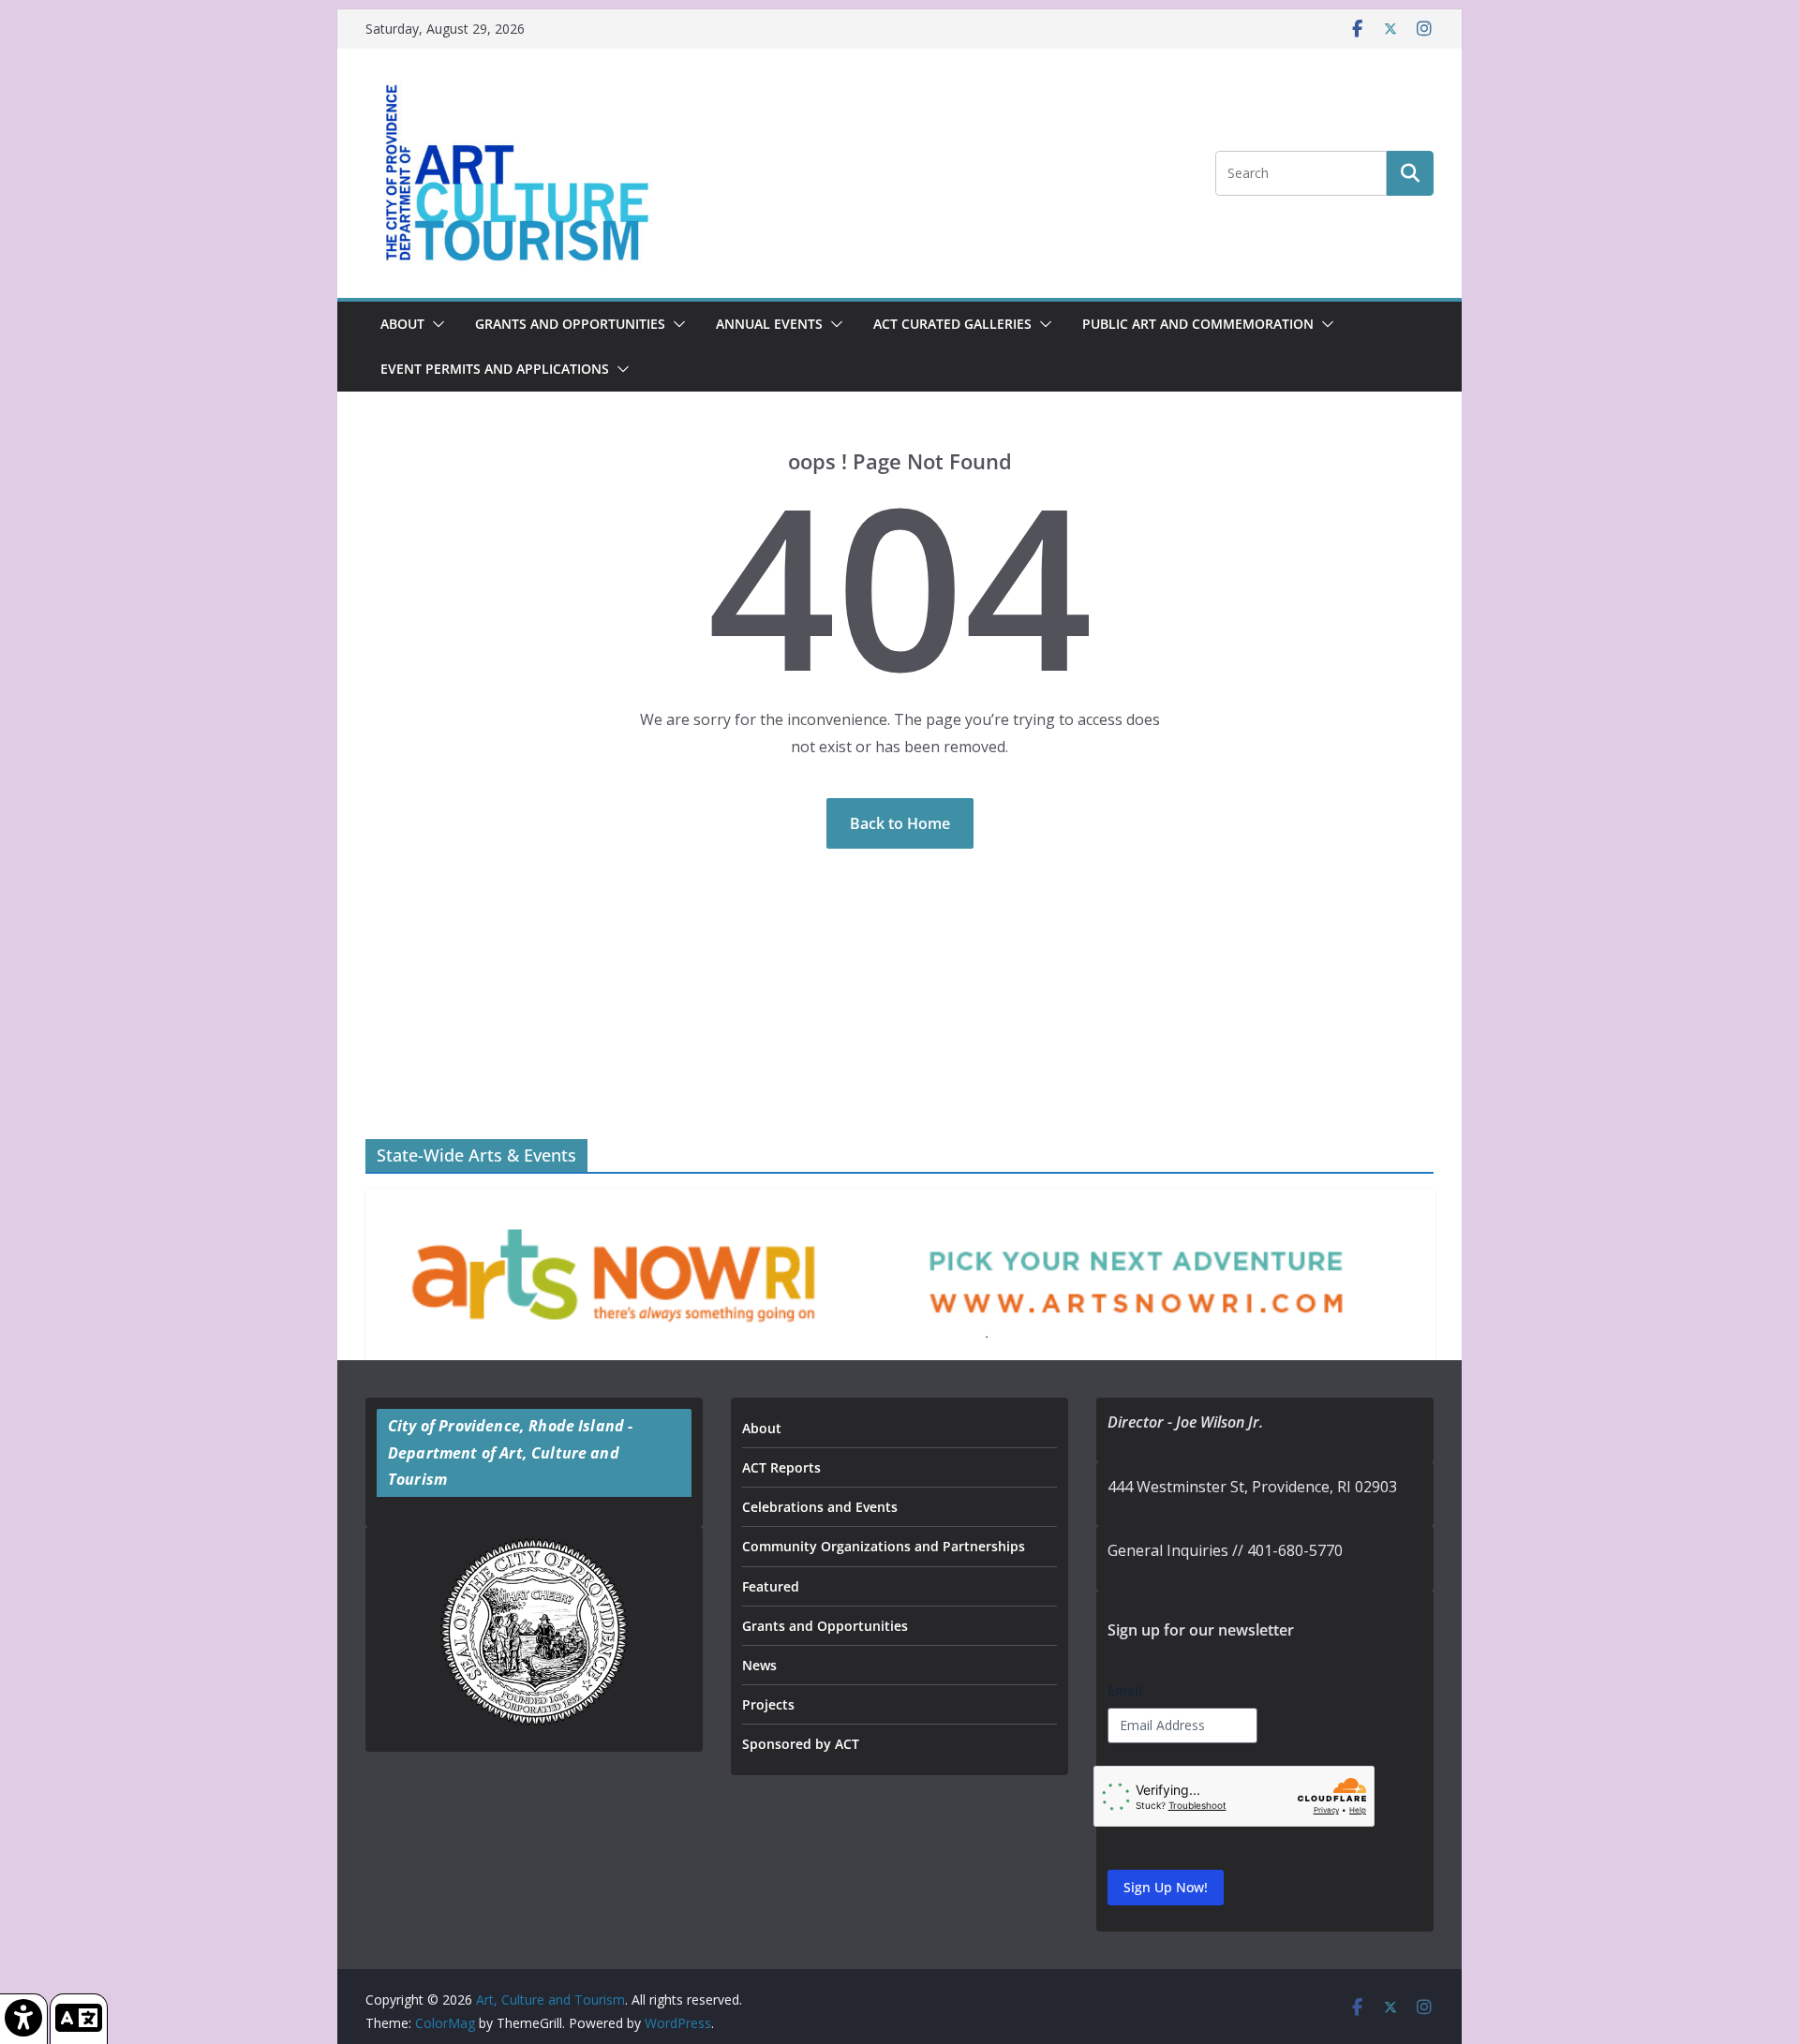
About (402, 324)
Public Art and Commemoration (1198, 324)
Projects (768, 1704)
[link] (24, 2019)
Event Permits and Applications (495, 369)
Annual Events (769, 324)
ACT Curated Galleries (952, 324)
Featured (771, 1586)
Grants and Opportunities (825, 1626)
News (759, 1665)
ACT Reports (781, 1467)
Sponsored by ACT (801, 1744)
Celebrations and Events (820, 1507)
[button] (435, 324)
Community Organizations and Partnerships (884, 1546)
